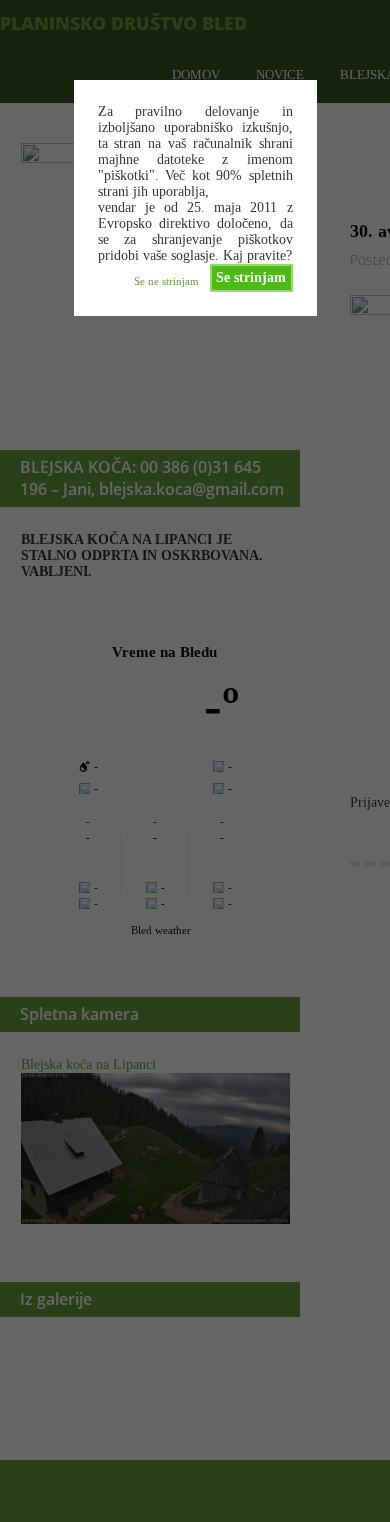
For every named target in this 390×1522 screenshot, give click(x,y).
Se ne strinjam (166, 281)
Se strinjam (251, 277)
